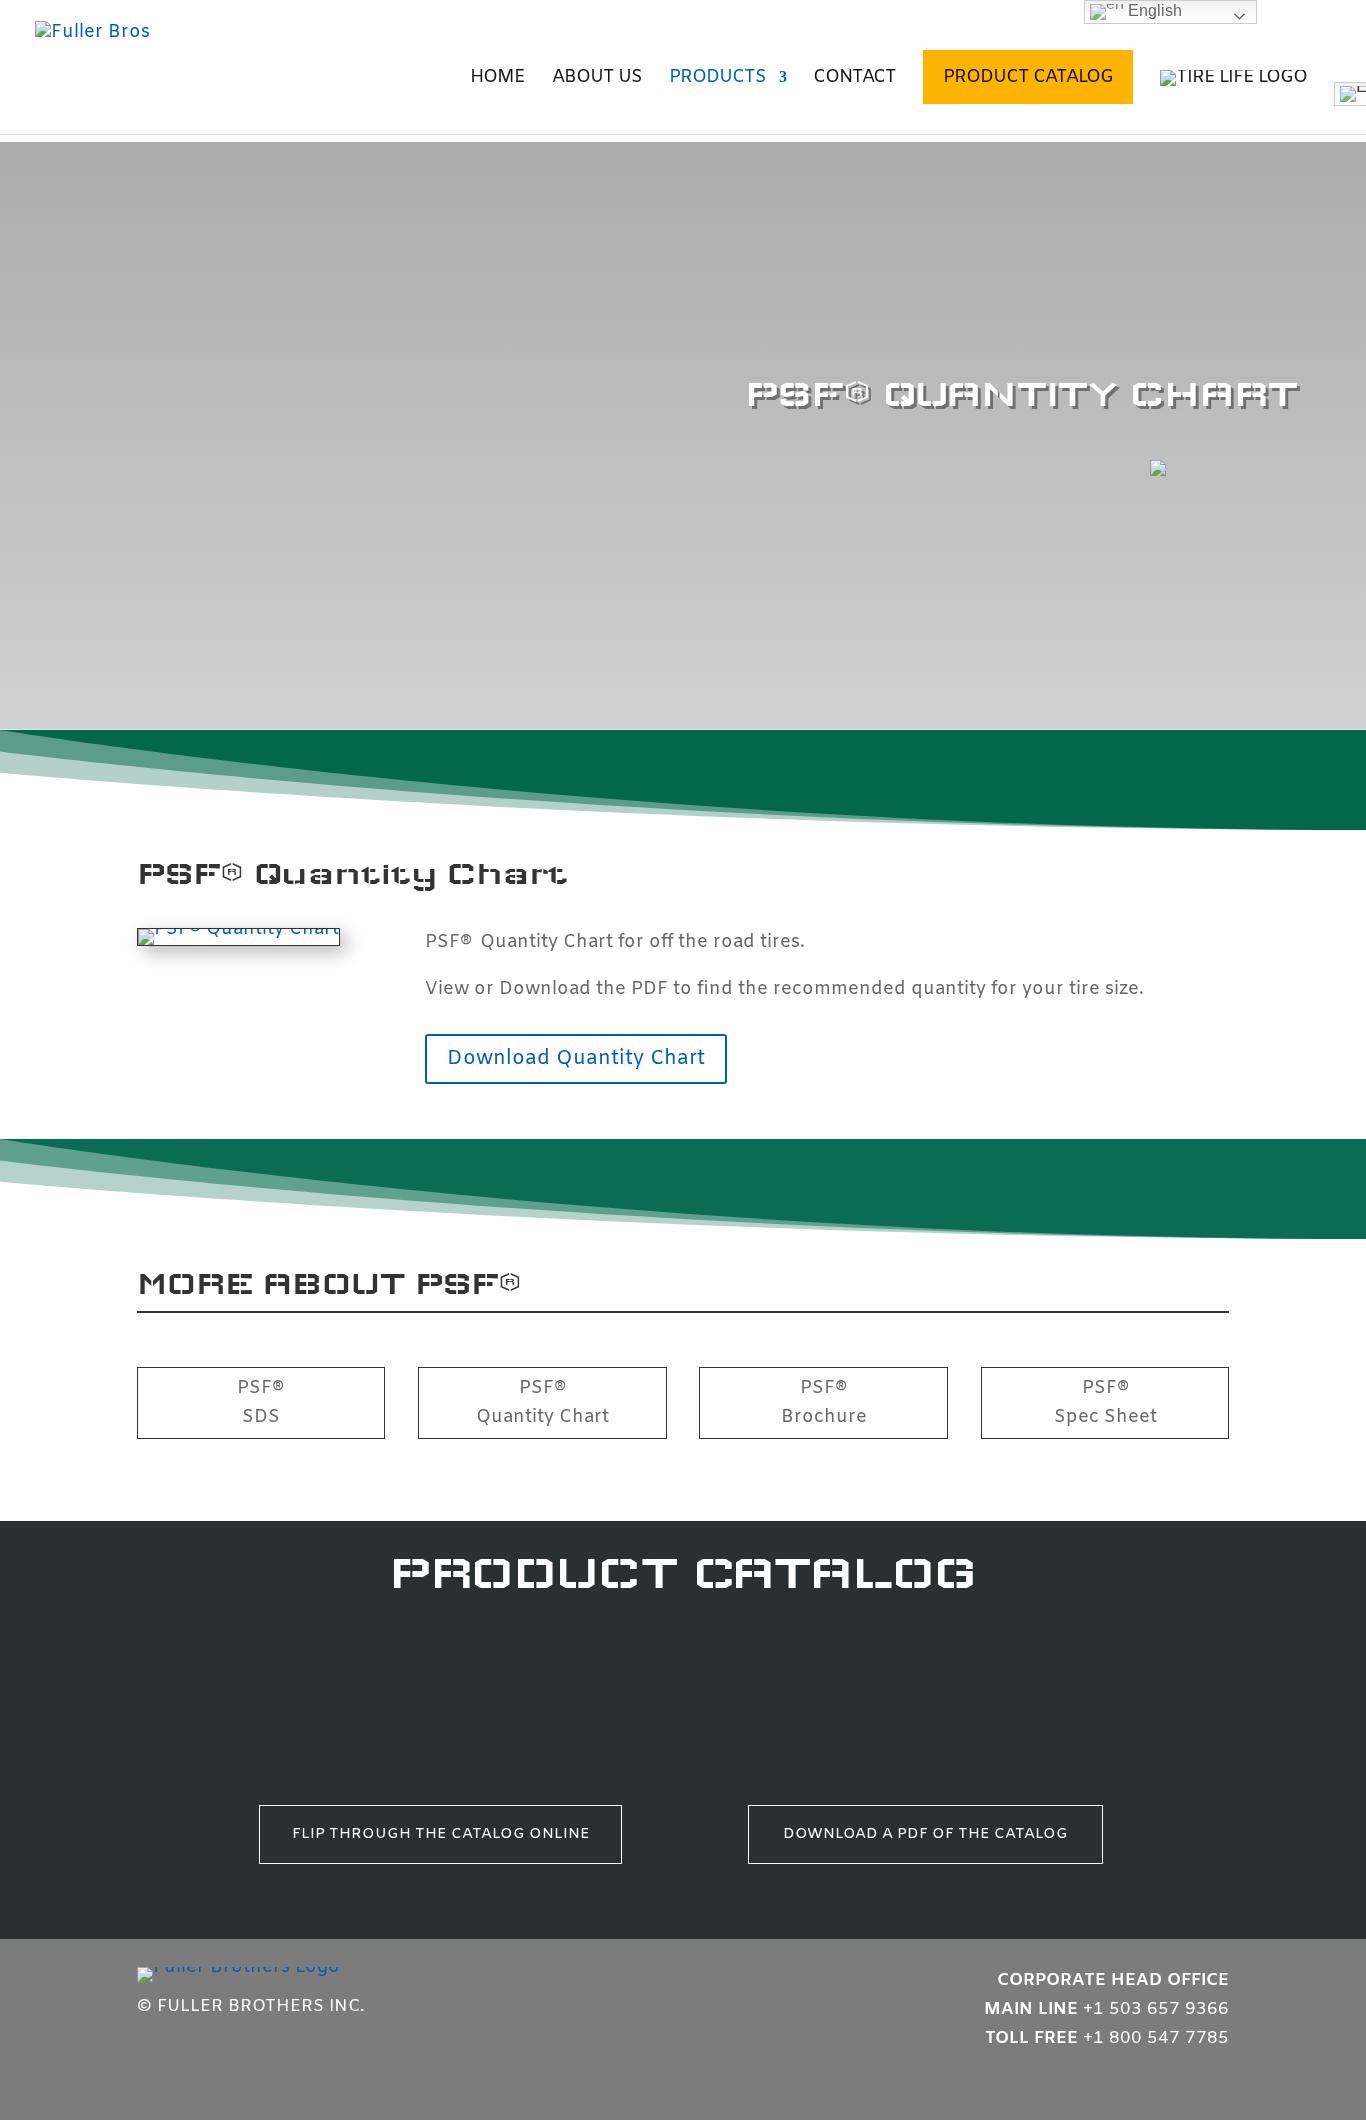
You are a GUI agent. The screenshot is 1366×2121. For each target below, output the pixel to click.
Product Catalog (1028, 77)
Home (497, 79)
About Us (597, 79)
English (1153, 10)
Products (717, 79)
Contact (854, 79)
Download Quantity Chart (576, 1058)
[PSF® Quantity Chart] (238, 929)
